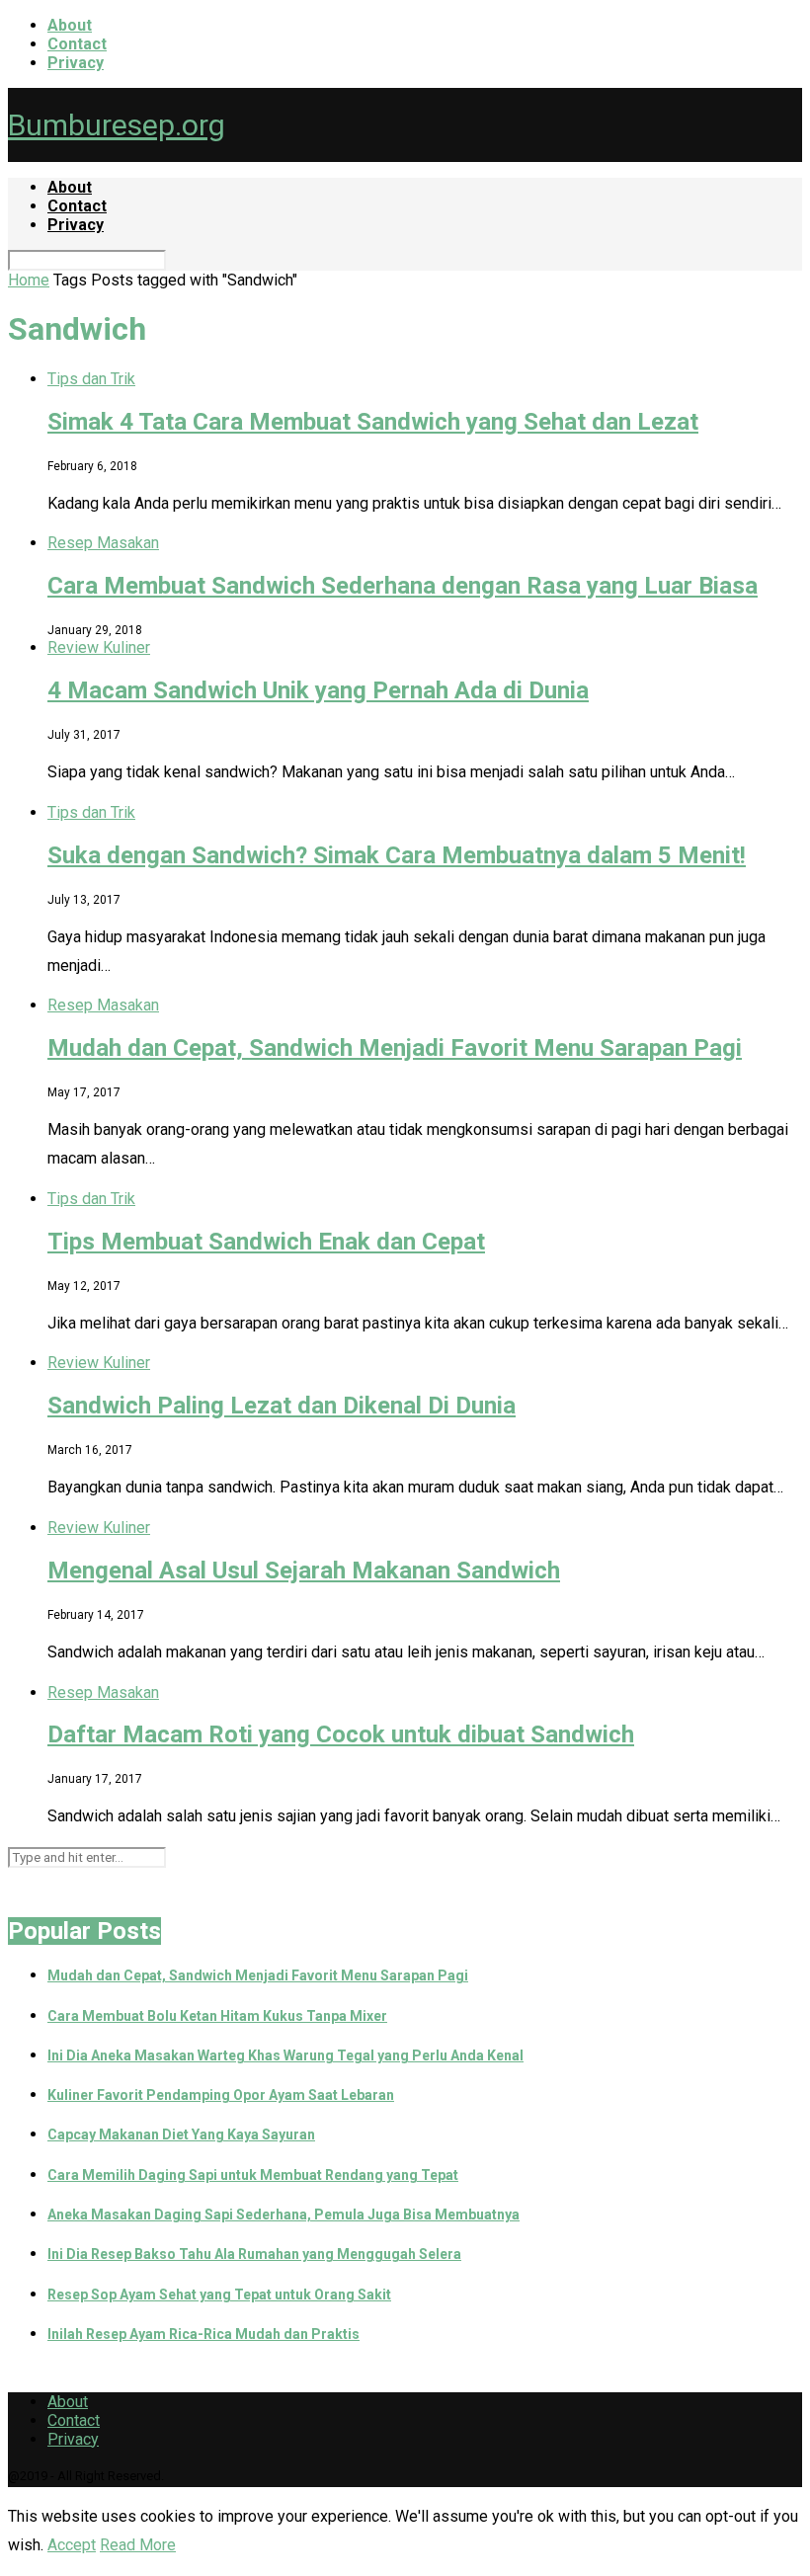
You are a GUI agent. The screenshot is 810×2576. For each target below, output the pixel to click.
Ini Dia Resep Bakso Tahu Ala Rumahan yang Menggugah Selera (254, 2254)
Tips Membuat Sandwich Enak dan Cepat (266, 1242)
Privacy (76, 63)
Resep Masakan (103, 543)
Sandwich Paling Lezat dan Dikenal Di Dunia (282, 1406)
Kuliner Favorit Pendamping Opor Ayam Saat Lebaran (221, 2095)
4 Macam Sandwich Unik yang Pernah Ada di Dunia (318, 690)
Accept (72, 2545)
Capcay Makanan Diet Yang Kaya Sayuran (181, 2134)
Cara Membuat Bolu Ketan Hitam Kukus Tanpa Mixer (217, 2016)
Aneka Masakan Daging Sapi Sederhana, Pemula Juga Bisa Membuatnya (283, 2214)
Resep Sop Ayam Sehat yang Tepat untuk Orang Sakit (219, 2294)
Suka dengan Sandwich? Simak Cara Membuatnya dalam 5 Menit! (397, 855)
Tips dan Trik (91, 379)
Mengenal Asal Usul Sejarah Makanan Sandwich (304, 1570)
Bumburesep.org (117, 125)
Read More (138, 2545)
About (70, 25)
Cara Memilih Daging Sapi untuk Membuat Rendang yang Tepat (253, 2175)
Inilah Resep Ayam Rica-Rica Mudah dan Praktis (203, 2334)
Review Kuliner (99, 647)
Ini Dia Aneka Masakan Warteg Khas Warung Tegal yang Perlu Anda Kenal (285, 2055)
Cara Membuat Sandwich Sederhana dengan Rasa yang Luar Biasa (403, 586)
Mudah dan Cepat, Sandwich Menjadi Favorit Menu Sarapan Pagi (395, 1048)
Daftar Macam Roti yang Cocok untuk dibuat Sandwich (341, 1734)
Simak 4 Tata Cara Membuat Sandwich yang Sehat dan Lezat (373, 422)
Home (29, 280)
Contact (77, 44)
